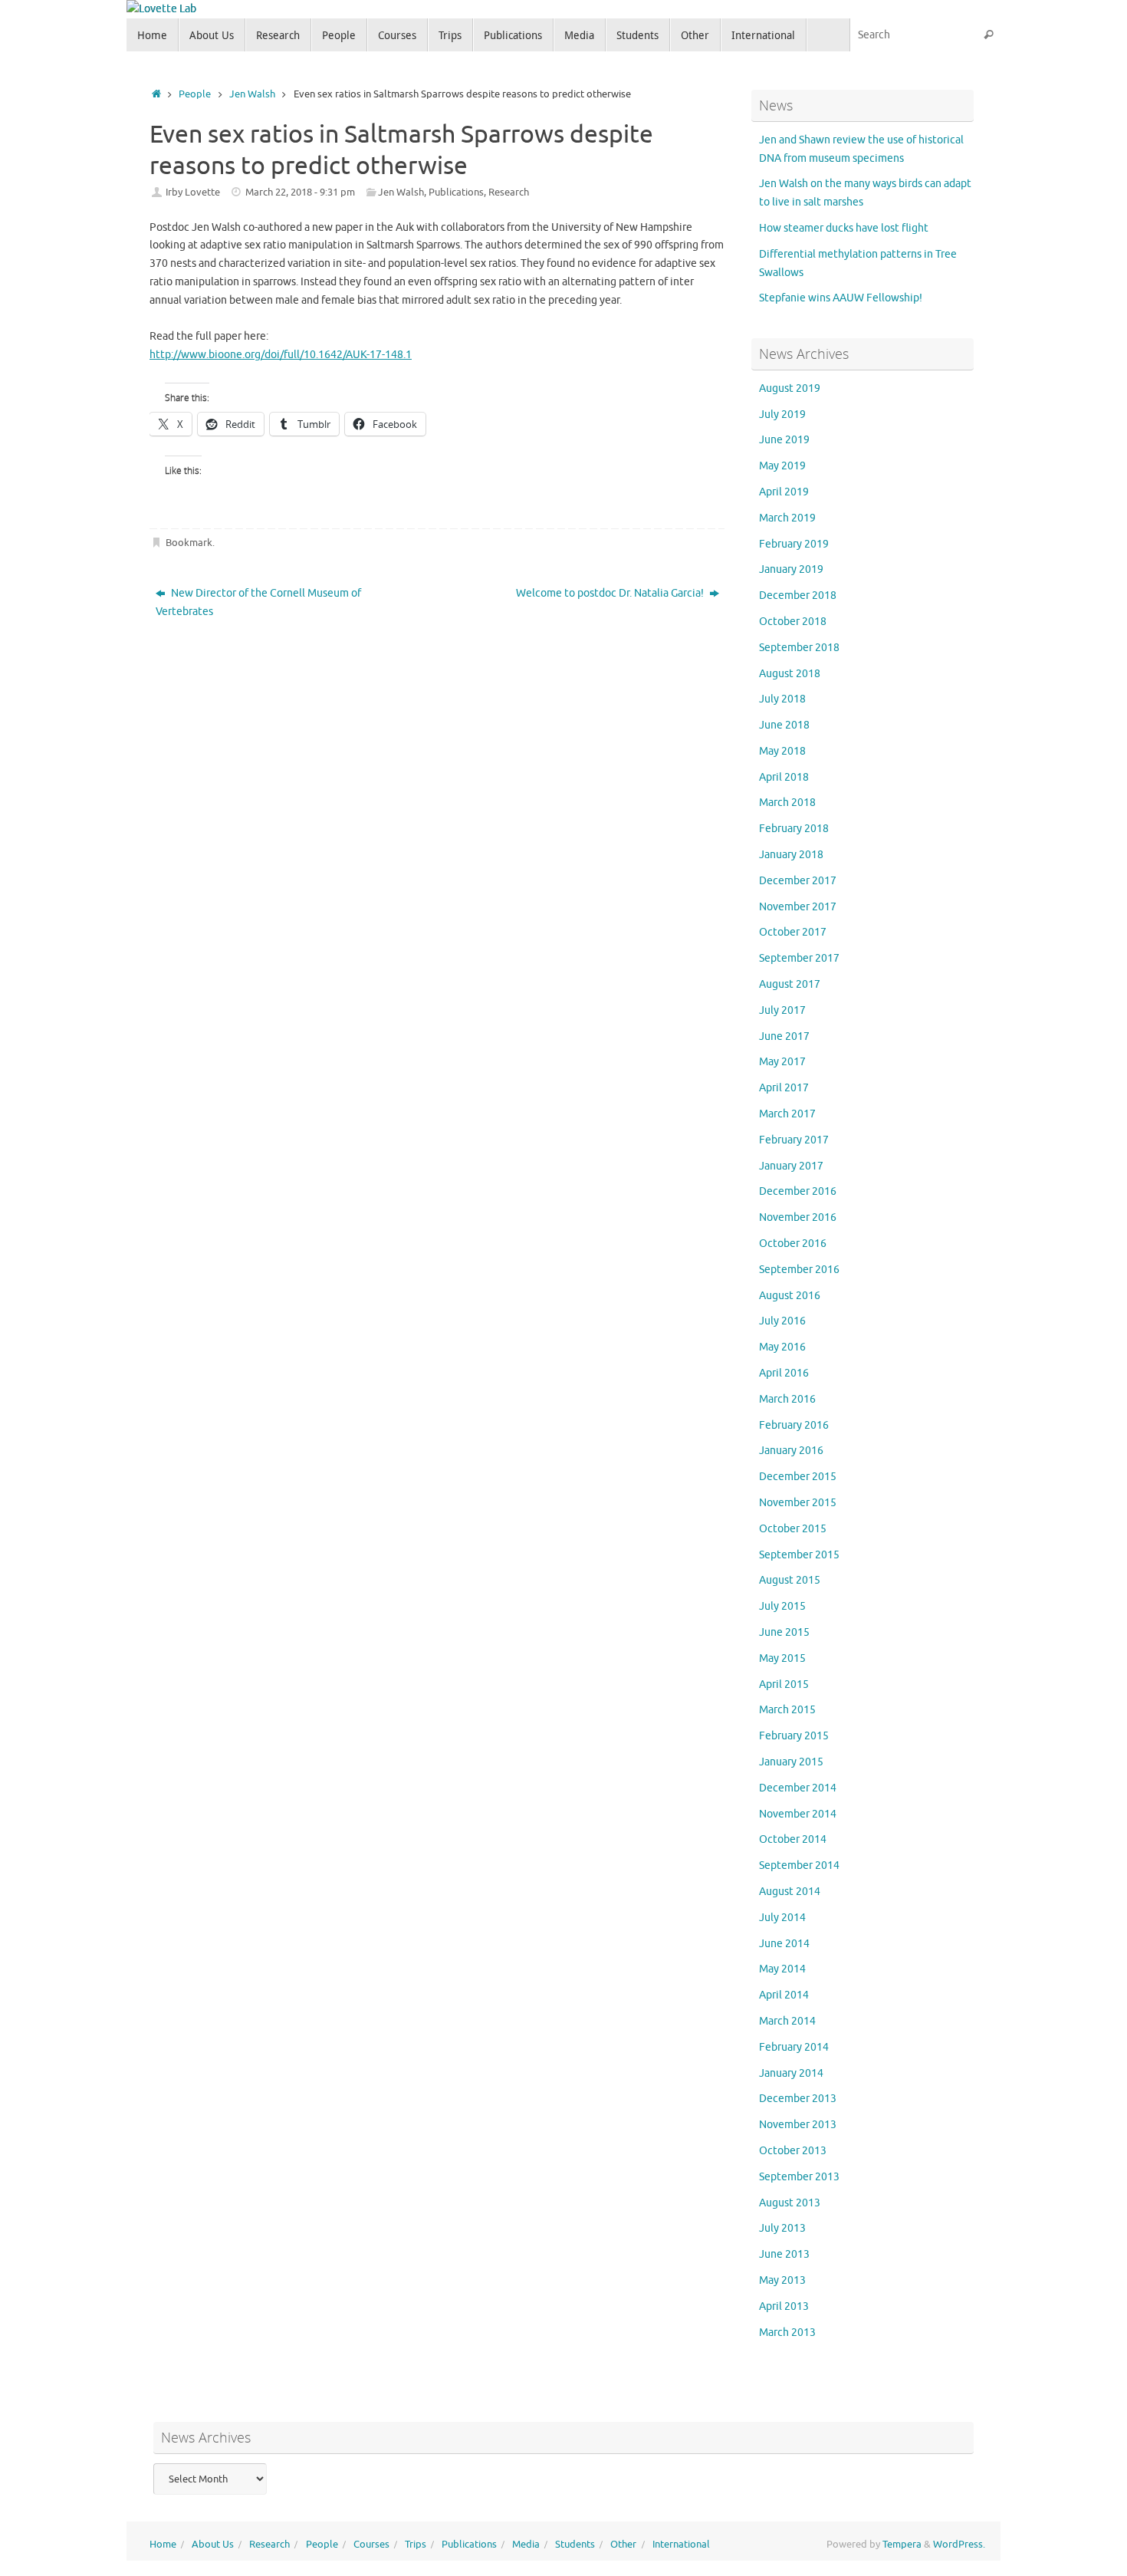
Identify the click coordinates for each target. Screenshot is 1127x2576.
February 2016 (794, 1425)
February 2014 (794, 2047)
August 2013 (790, 2203)
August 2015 (790, 1580)
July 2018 (782, 699)
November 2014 (798, 1814)
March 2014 (787, 2021)
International (681, 2545)
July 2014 (782, 1918)
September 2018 (799, 648)
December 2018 (798, 595)
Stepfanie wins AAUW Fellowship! (841, 298)
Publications (456, 192)
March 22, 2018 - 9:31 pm (300, 192)
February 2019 (794, 544)
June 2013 (784, 2254)
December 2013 (798, 2099)
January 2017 (791, 1166)
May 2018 (782, 751)
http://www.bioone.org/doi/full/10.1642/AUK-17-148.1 (281, 355)
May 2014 (782, 1969)
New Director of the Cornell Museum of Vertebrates (258, 602)
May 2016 (782, 1347)
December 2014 (798, 1788)
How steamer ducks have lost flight (844, 228)
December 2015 (798, 1477)
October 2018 (793, 622)
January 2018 (791, 855)
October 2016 (793, 1244)
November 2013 (798, 2125)
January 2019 (791, 569)
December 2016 (798, 1191)
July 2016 (782, 1321)
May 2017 (782, 1062)
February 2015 (794, 1736)
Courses (371, 2545)
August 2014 (790, 1892)
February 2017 (794, 1140)
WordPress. (959, 2545)
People (195, 94)
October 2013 (793, 2151)
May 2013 (782, 2280)
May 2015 (782, 1658)
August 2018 (790, 674)
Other (623, 2545)
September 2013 (799, 2177)
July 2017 (782, 1010)
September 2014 (799, 1865)
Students (575, 2545)
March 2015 (787, 1710)
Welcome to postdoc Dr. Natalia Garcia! (611, 593)
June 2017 (784, 1036)
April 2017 (784, 1088)
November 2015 (798, 1503)
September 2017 (799, 958)
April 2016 (784, 1373)
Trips (416, 2545)
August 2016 (790, 1296)
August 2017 (790, 984)
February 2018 (794, 829)
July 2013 (782, 2228)
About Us (213, 2545)
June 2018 (784, 725)
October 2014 (793, 1839)
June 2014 (784, 1944)
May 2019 (782, 466)
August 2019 (790, 388)
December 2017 (798, 881)
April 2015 (784, 1684)
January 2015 (791, 1762)
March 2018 (787, 803)
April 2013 (784, 2306)
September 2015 (799, 1555)
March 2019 (787, 518)
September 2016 (799, 1270)
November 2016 (798, 1217)
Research (509, 192)
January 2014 (791, 2073)
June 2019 (784, 440)
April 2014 (784, 1995)
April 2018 (784, 777)
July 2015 (782, 1606)
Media (526, 2545)
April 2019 (784, 492)
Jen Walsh (252, 94)
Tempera (902, 2545)
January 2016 (791, 1451)
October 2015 (793, 1529)
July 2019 (782, 415)
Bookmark (189, 543)
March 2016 (787, 1399)
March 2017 (787, 1114)
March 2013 (787, 2333)
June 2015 (784, 1632)
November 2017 (798, 907)
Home (163, 2545)
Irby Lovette (193, 192)
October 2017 (793, 932)
